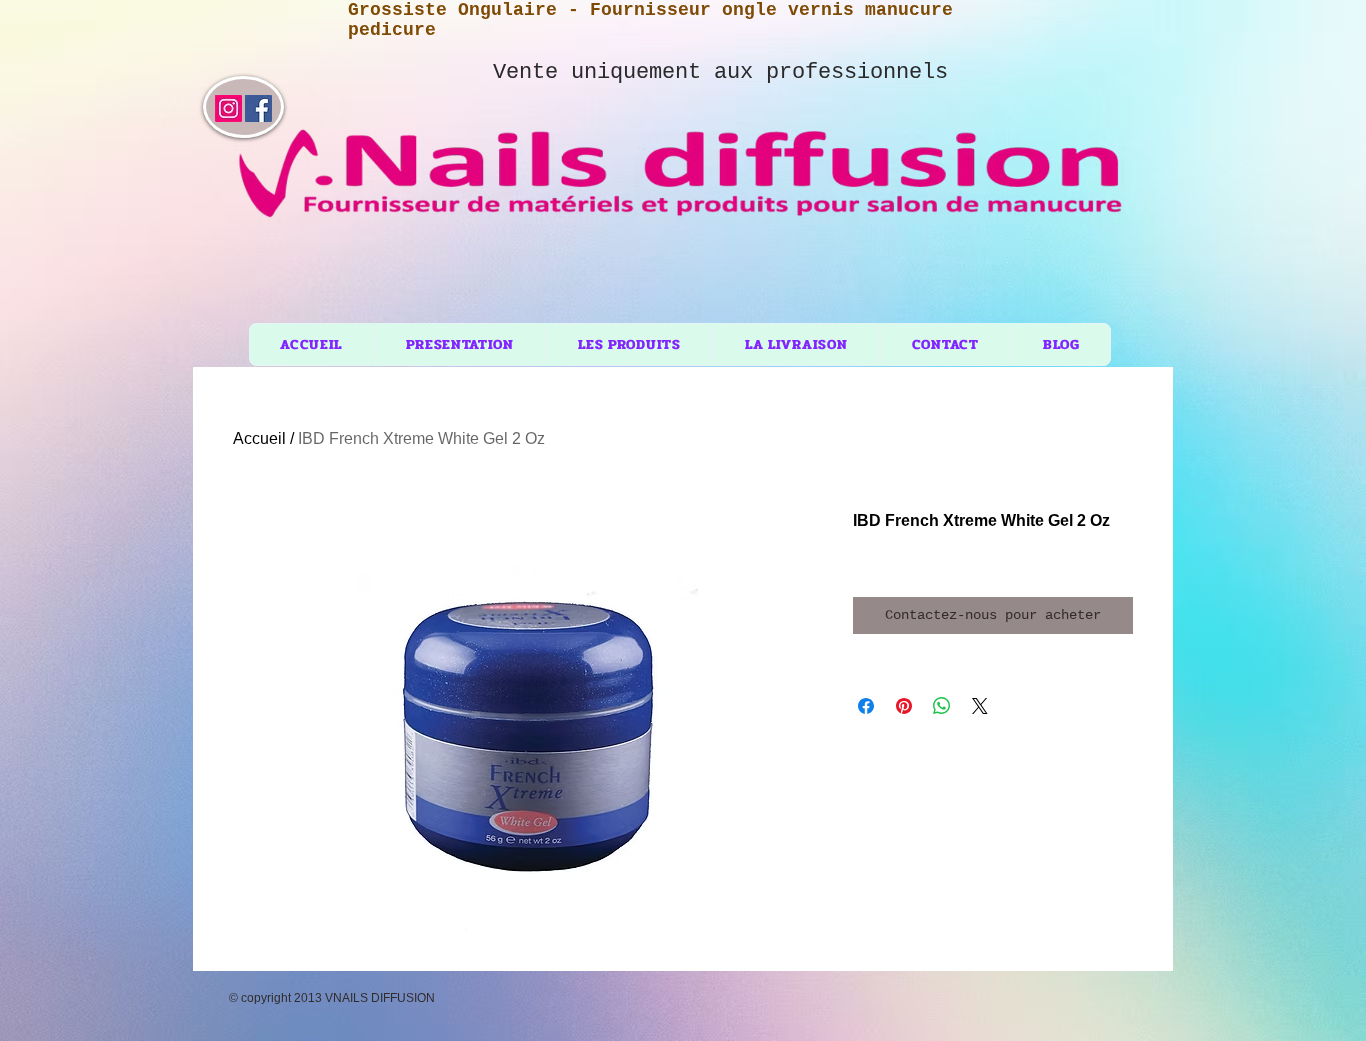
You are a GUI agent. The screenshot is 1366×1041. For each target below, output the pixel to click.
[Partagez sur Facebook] (866, 706)
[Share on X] (980, 706)
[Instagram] (228, 108)
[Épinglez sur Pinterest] (904, 706)
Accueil (259, 438)
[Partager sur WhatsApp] (942, 706)
